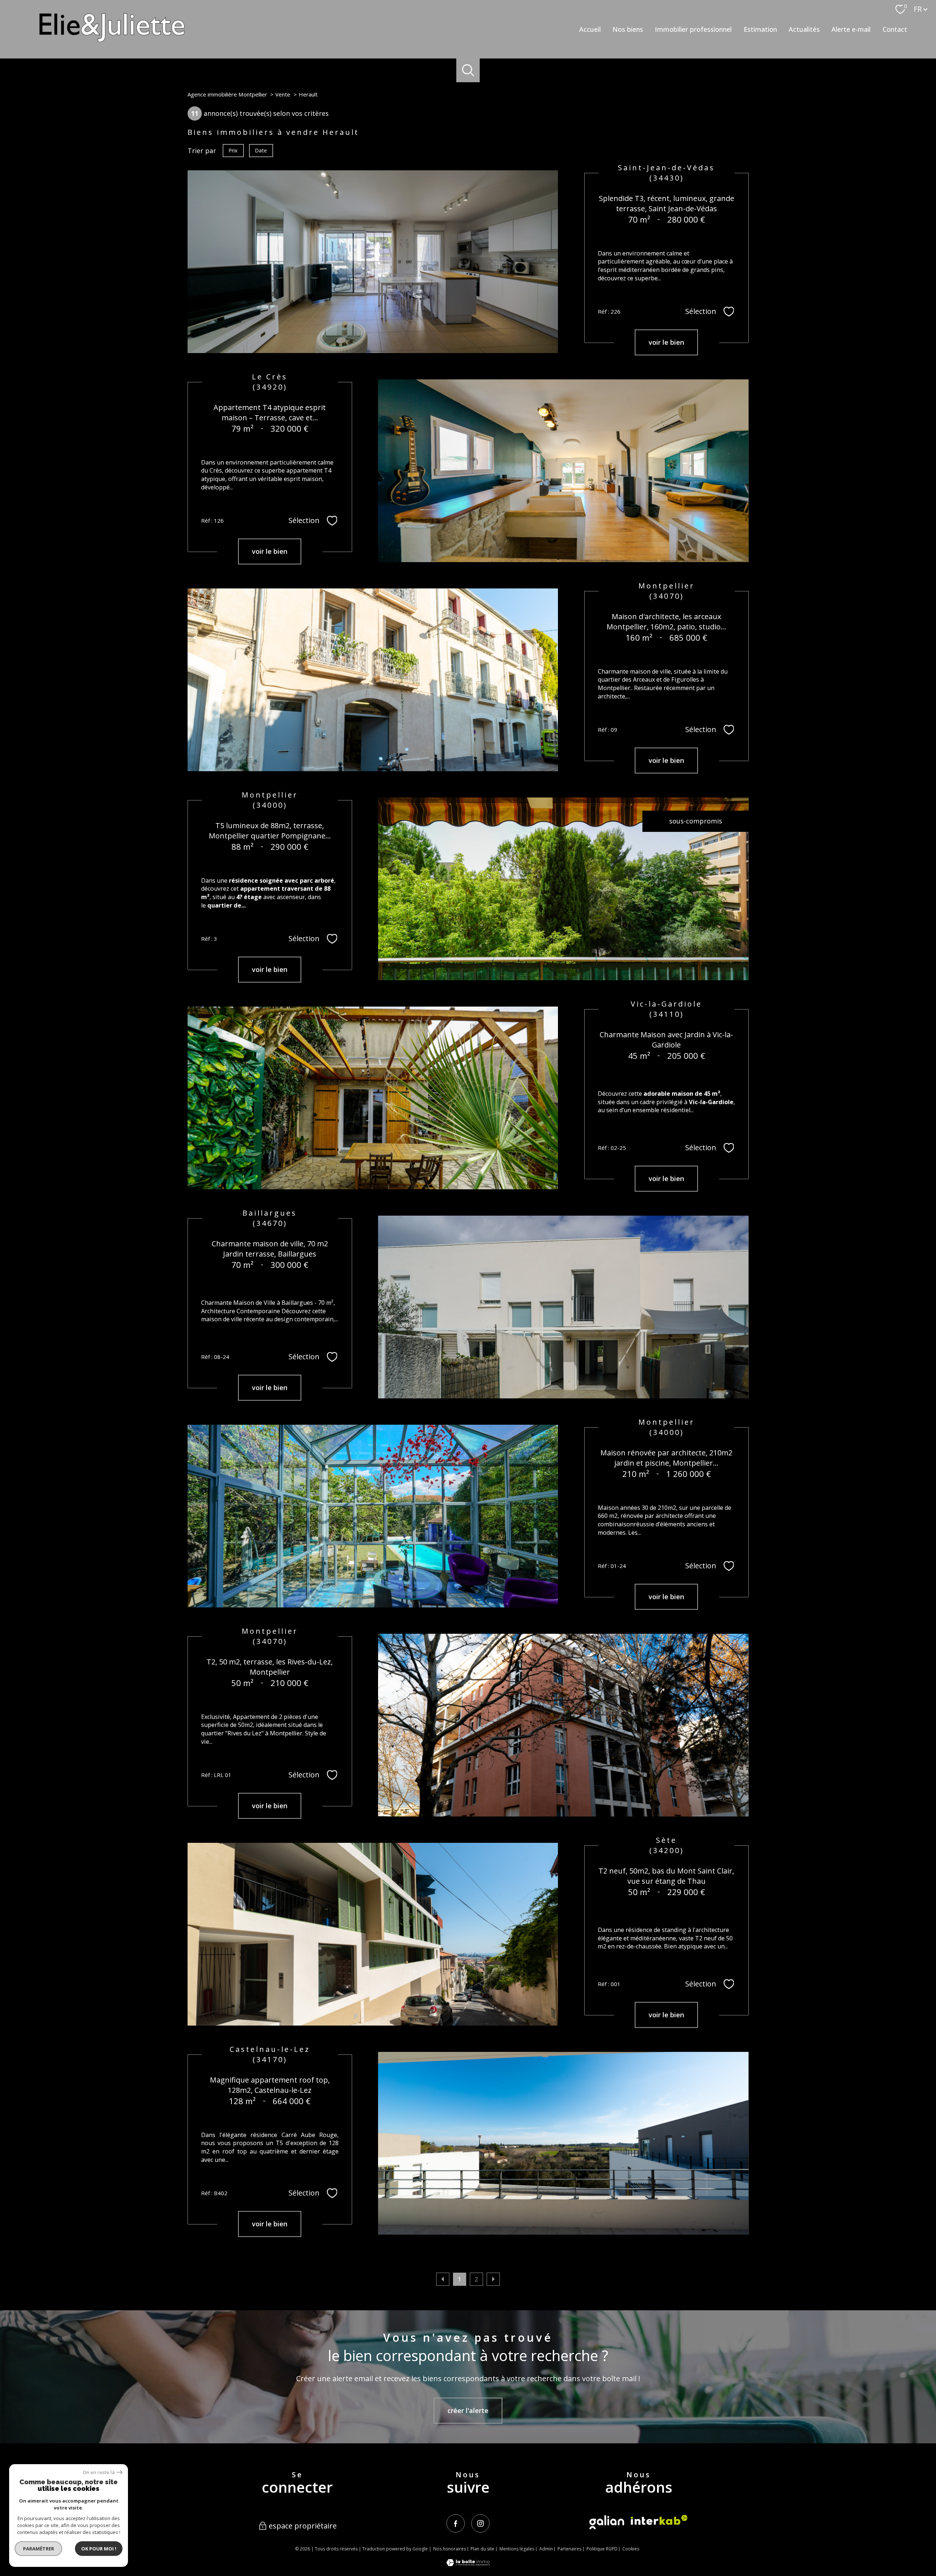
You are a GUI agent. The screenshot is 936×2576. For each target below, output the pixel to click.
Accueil (590, 29)
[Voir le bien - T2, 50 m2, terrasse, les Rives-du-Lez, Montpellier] (563, 1725)
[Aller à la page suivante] (493, 2279)
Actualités (804, 29)
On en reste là (99, 2472)
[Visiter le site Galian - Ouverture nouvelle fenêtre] (607, 2522)
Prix (233, 150)
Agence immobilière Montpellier (227, 94)
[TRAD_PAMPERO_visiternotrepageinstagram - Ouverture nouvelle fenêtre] (480, 2523)
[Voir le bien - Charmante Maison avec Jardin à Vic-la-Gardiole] (373, 1098)
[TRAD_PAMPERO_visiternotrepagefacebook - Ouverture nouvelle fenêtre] (456, 2523)
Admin (546, 2549)
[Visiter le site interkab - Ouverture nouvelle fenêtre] (659, 2520)
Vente (283, 94)
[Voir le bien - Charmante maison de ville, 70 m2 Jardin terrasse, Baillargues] (563, 1307)
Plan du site (482, 2549)
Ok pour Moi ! (99, 2549)
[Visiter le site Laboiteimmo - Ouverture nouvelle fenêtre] (468, 2564)
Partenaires (569, 2549)
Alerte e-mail (851, 29)
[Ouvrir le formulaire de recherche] (468, 70)
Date (261, 150)
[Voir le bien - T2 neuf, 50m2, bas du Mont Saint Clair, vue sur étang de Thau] (373, 1934)
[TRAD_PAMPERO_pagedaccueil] (112, 39)
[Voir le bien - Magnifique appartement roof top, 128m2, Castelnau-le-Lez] (563, 2143)
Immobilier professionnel (693, 29)
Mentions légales (517, 2549)
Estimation (760, 29)
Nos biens (628, 29)
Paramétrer (39, 2549)
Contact (895, 29)
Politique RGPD (602, 2549)
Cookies (631, 2549)
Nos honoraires (450, 2549)
